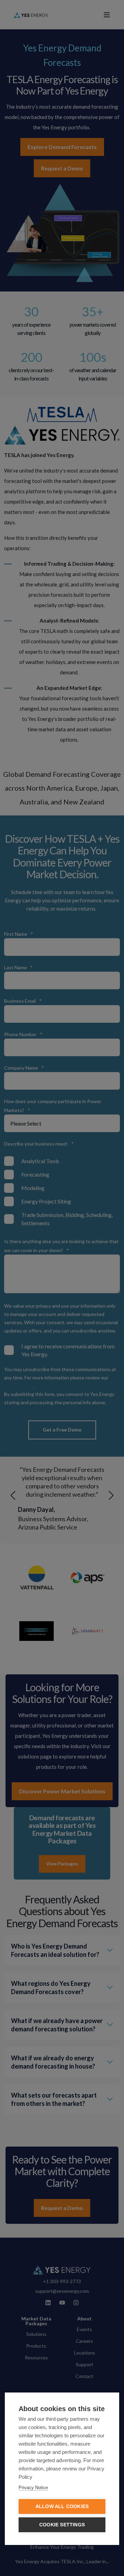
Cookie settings (62, 2525)
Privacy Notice (33, 2488)
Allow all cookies (62, 2506)
